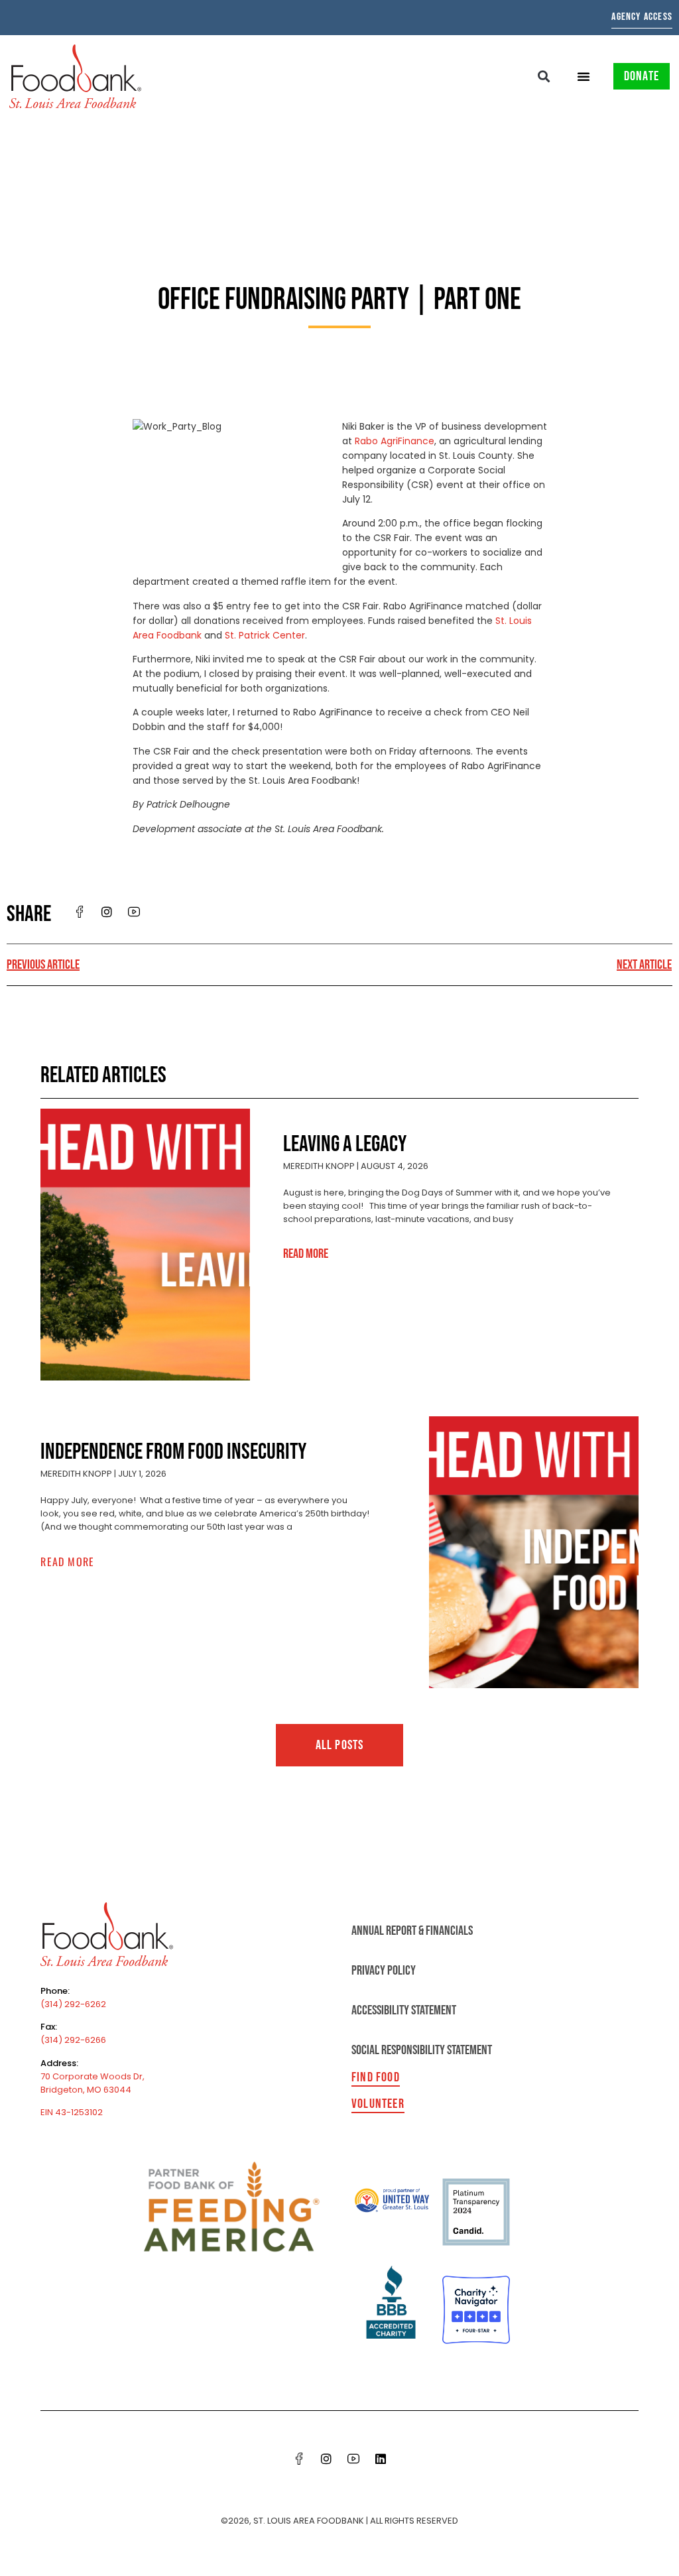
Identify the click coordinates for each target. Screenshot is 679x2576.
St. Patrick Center (265, 635)
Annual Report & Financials (412, 1931)
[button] (544, 76)
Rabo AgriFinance (395, 441)
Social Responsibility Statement (422, 2050)
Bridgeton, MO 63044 (86, 2090)
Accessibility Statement (404, 2010)
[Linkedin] (381, 2459)
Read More (306, 1254)
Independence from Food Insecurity (173, 1452)
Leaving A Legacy (345, 1144)
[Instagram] (326, 2459)
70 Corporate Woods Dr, (93, 2076)
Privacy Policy (384, 1971)
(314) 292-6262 (73, 2004)
